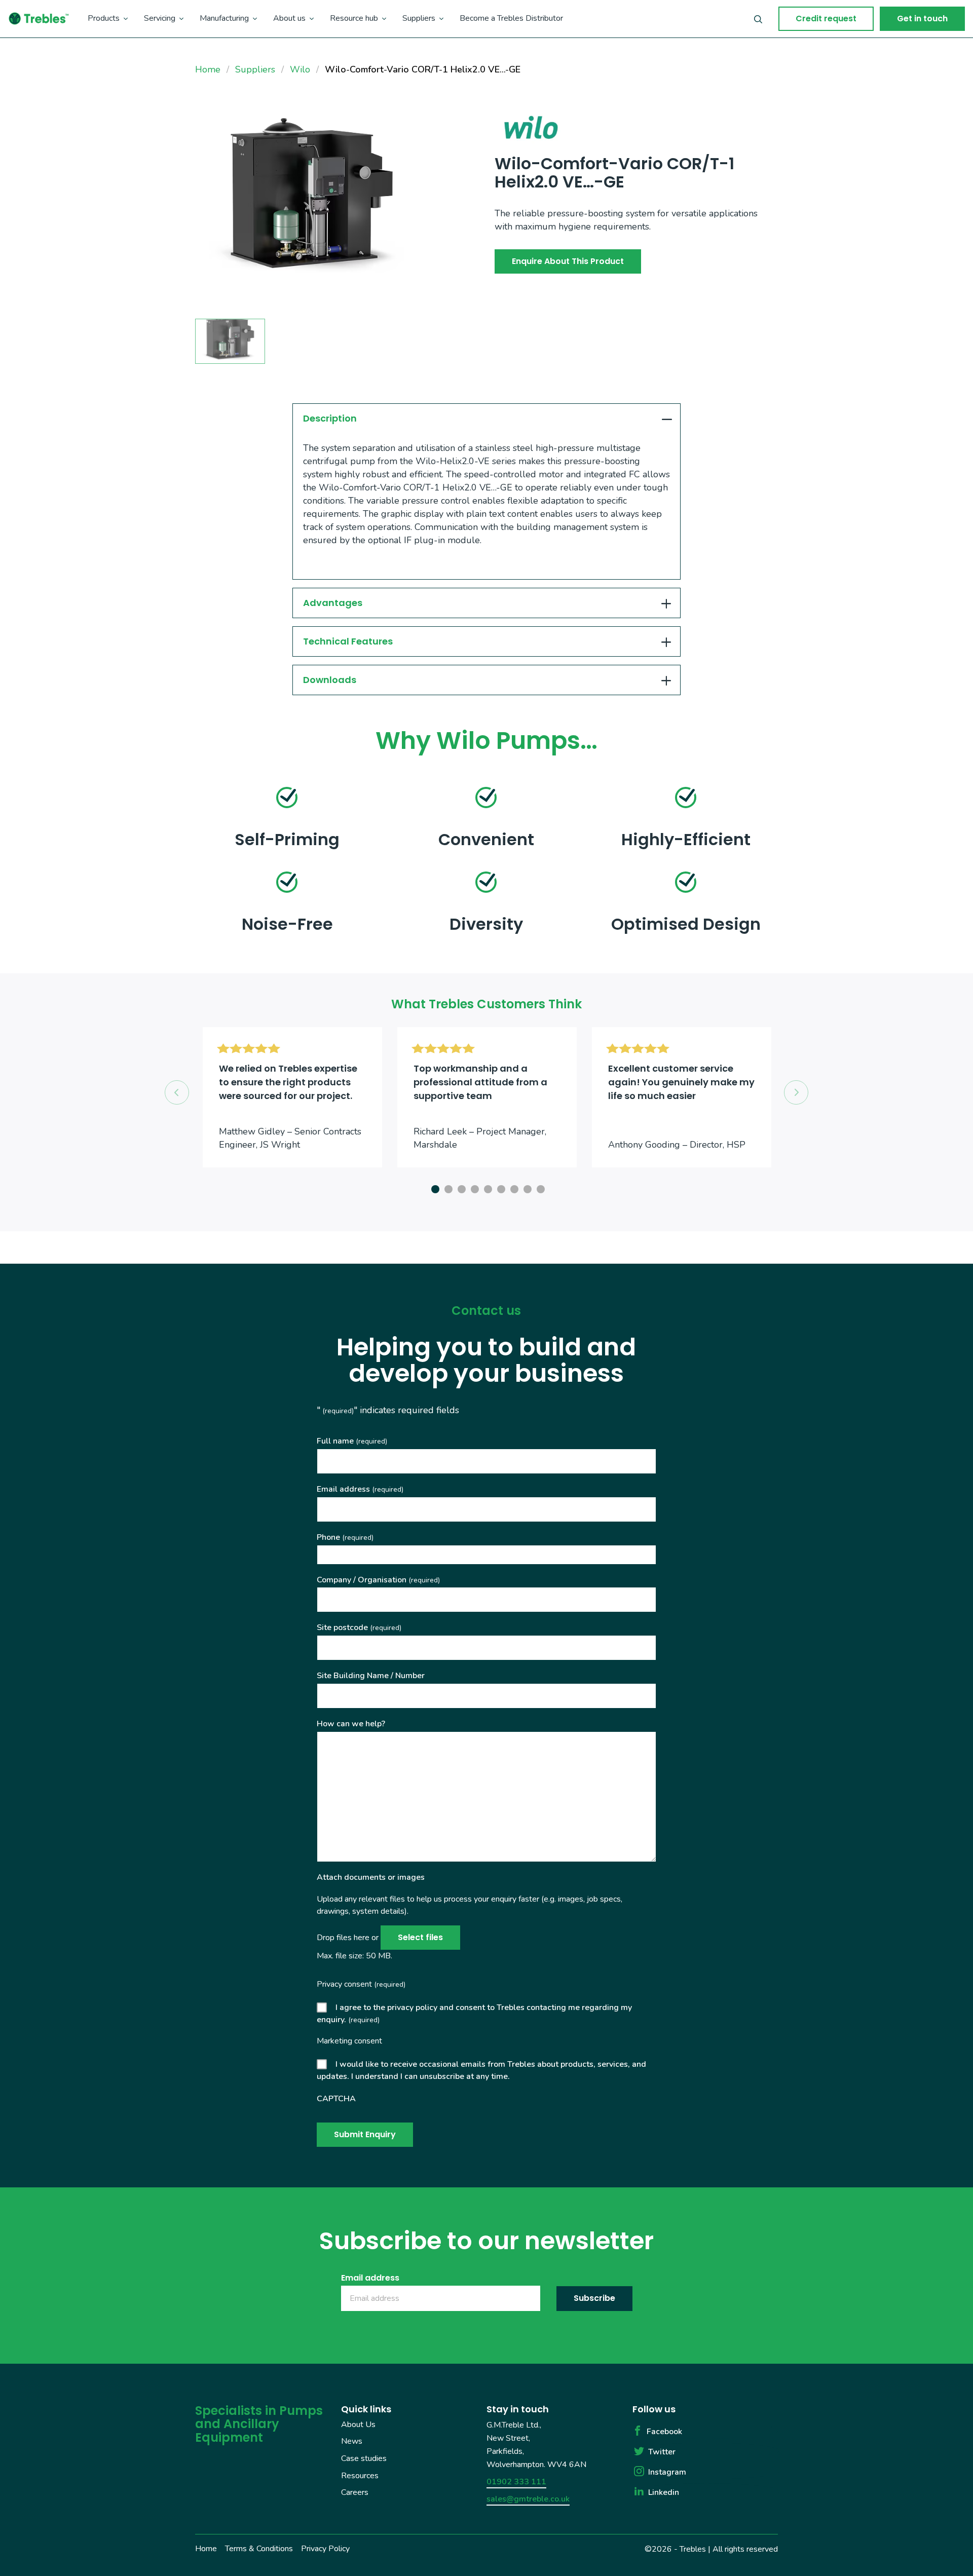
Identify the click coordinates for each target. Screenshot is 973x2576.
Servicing (160, 18)
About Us (358, 2425)
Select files (420, 1937)
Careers (355, 2492)
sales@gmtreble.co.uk (528, 2499)
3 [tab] (460, 1188)
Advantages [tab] (333, 603)
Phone (345, 1537)
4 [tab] (473, 1188)
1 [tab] (434, 1188)
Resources (360, 2475)
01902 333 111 (516, 2482)
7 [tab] (513, 1188)
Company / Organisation (378, 1580)
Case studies (364, 2458)
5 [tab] (486, 1188)
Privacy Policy (325, 2549)
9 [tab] (539, 1188)
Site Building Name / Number (371, 1676)
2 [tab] (447, 1188)
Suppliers (419, 18)
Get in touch (922, 18)
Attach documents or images (371, 1877)
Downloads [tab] (330, 680)
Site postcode (359, 1627)
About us (289, 18)
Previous (177, 1092)
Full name (352, 1441)
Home (206, 2549)
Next (796, 1092)
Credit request (826, 18)
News (352, 2441)
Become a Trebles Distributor (511, 18)
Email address (360, 1489)
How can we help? (351, 1724)
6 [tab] (500, 1188)
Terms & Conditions (259, 2549)
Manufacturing (224, 18)
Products (104, 18)
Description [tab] (330, 418)
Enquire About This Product (568, 261)
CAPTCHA (336, 2099)
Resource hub (354, 18)
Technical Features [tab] (348, 641)
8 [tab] (526, 1188)
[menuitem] (108, 19)
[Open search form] (758, 19)
